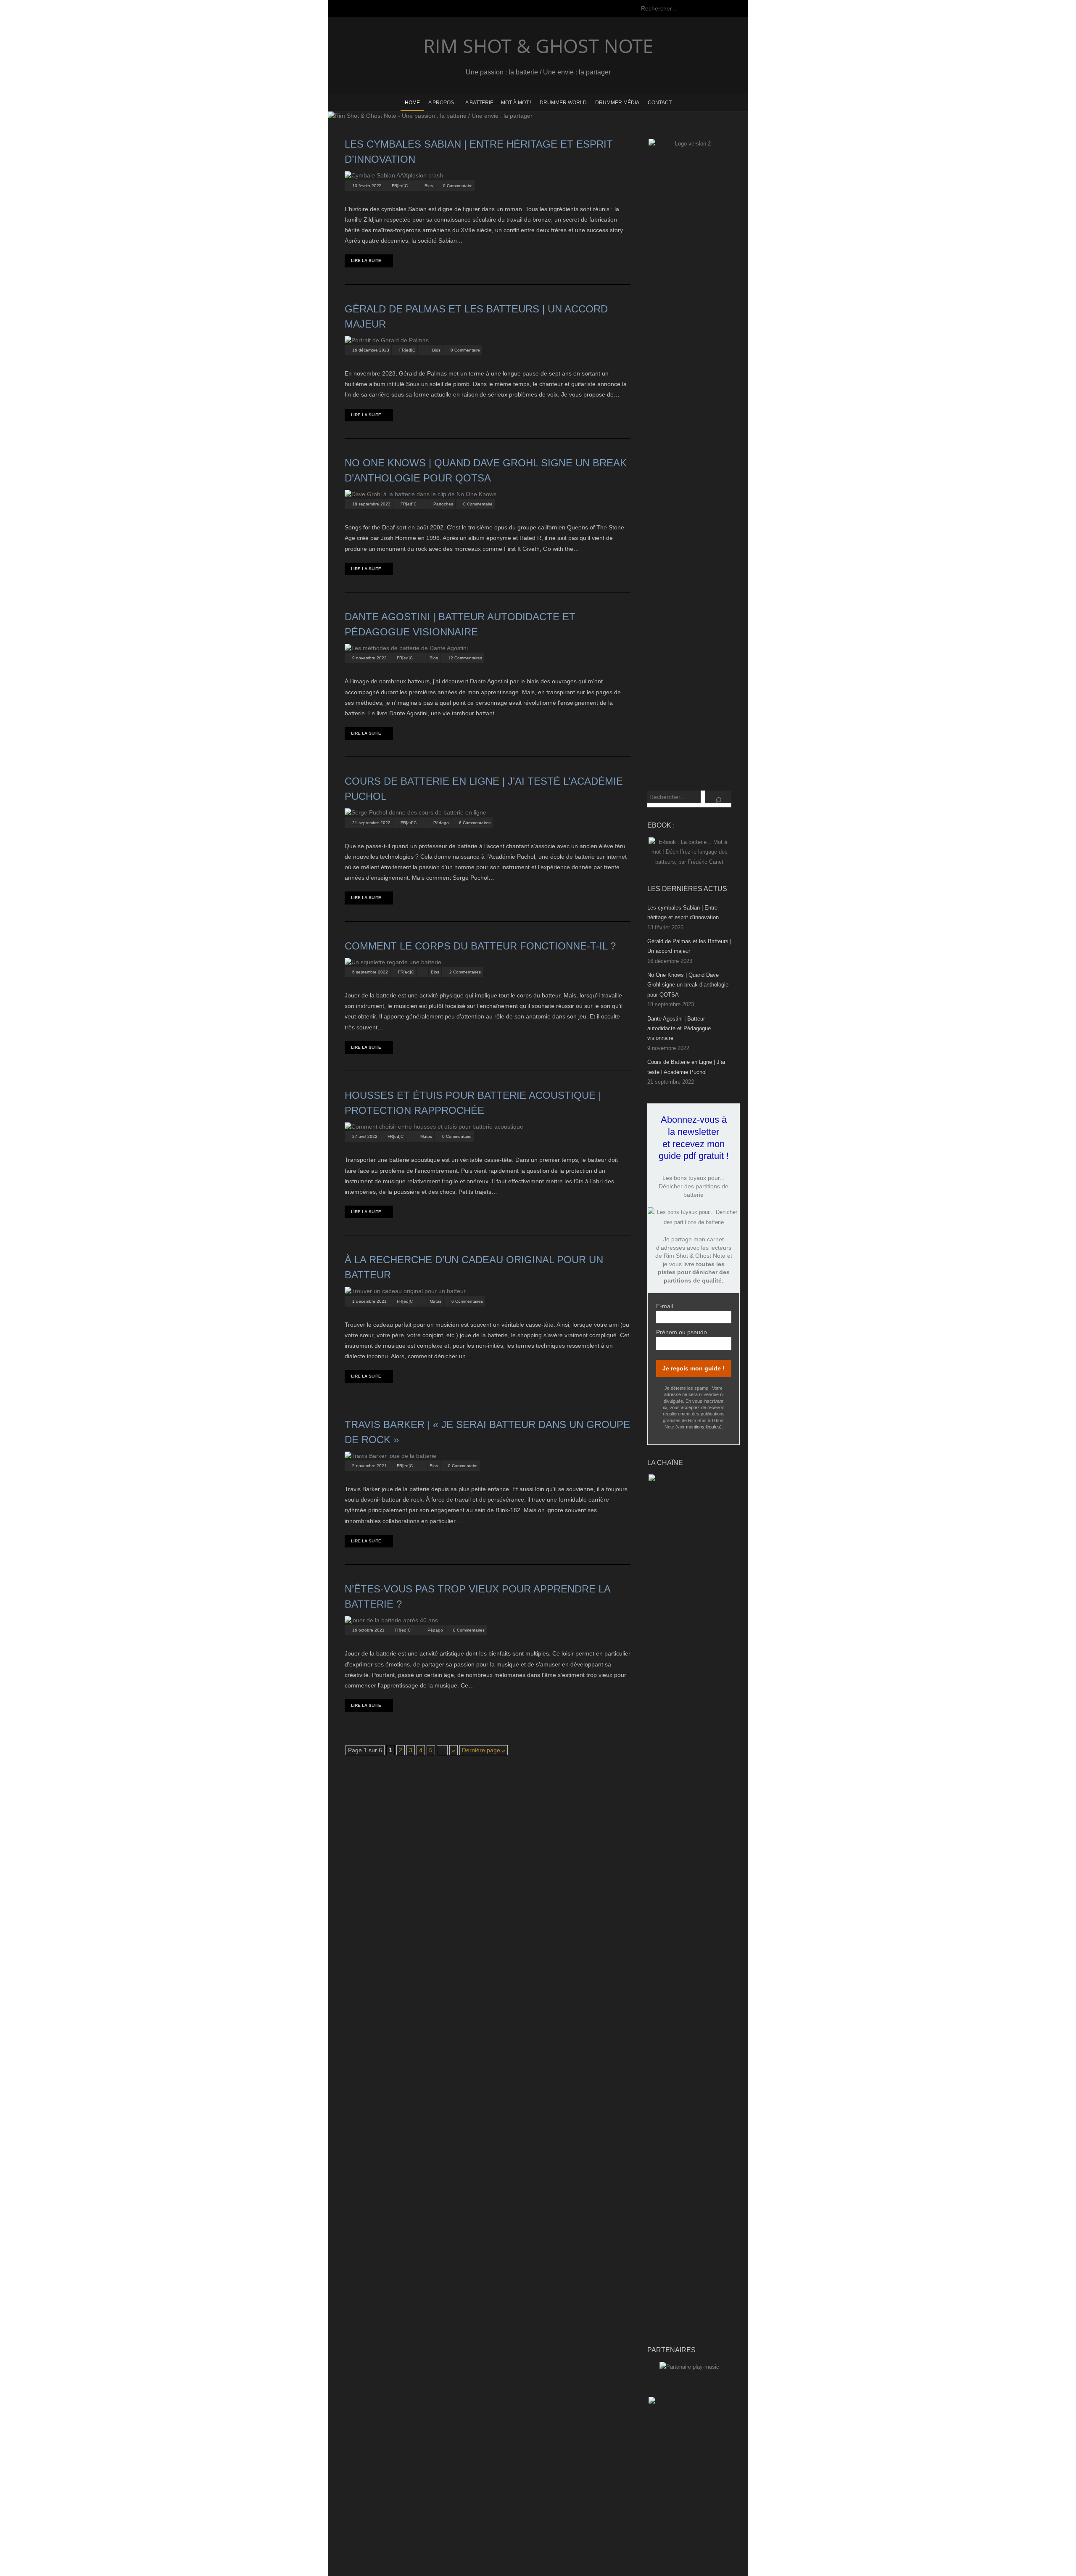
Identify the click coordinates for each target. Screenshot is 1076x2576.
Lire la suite (366, 261)
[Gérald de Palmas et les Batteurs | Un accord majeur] (387, 340)
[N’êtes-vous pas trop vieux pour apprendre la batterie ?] (391, 1620)
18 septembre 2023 (371, 504)
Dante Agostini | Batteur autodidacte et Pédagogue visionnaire (679, 1029)
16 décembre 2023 (371, 350)
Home (412, 103)
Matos (426, 1136)
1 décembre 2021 (369, 1301)
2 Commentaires (465, 972)
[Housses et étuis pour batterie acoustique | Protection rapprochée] (434, 1127)
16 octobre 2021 (368, 1630)
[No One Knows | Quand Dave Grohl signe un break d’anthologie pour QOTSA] (421, 494)
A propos (441, 103)
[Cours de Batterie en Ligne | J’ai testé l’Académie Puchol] (415, 812)
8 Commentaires (469, 1630)
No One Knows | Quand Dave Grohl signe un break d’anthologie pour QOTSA (688, 985)
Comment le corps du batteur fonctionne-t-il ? (480, 946)
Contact (660, 103)
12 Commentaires (465, 658)
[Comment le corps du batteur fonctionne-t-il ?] (393, 962)
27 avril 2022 (365, 1136)
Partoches (443, 504)
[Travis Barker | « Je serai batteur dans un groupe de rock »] (390, 1456)
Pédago (441, 823)
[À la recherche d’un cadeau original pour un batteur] (405, 1291)
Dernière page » (484, 1750)
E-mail (665, 1306)
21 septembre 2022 (371, 823)
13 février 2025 (367, 186)
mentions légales (703, 1427)
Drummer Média (617, 103)
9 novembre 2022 (369, 658)
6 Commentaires (475, 823)
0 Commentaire (458, 186)
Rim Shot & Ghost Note (538, 46)
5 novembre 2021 (369, 1466)
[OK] (718, 797)
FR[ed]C (400, 186)
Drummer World (563, 103)
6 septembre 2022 (370, 972)
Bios (429, 186)
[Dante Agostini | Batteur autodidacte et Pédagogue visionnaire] (406, 648)
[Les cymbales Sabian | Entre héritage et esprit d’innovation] (394, 175)
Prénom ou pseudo (682, 1332)
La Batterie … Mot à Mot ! (497, 103)
